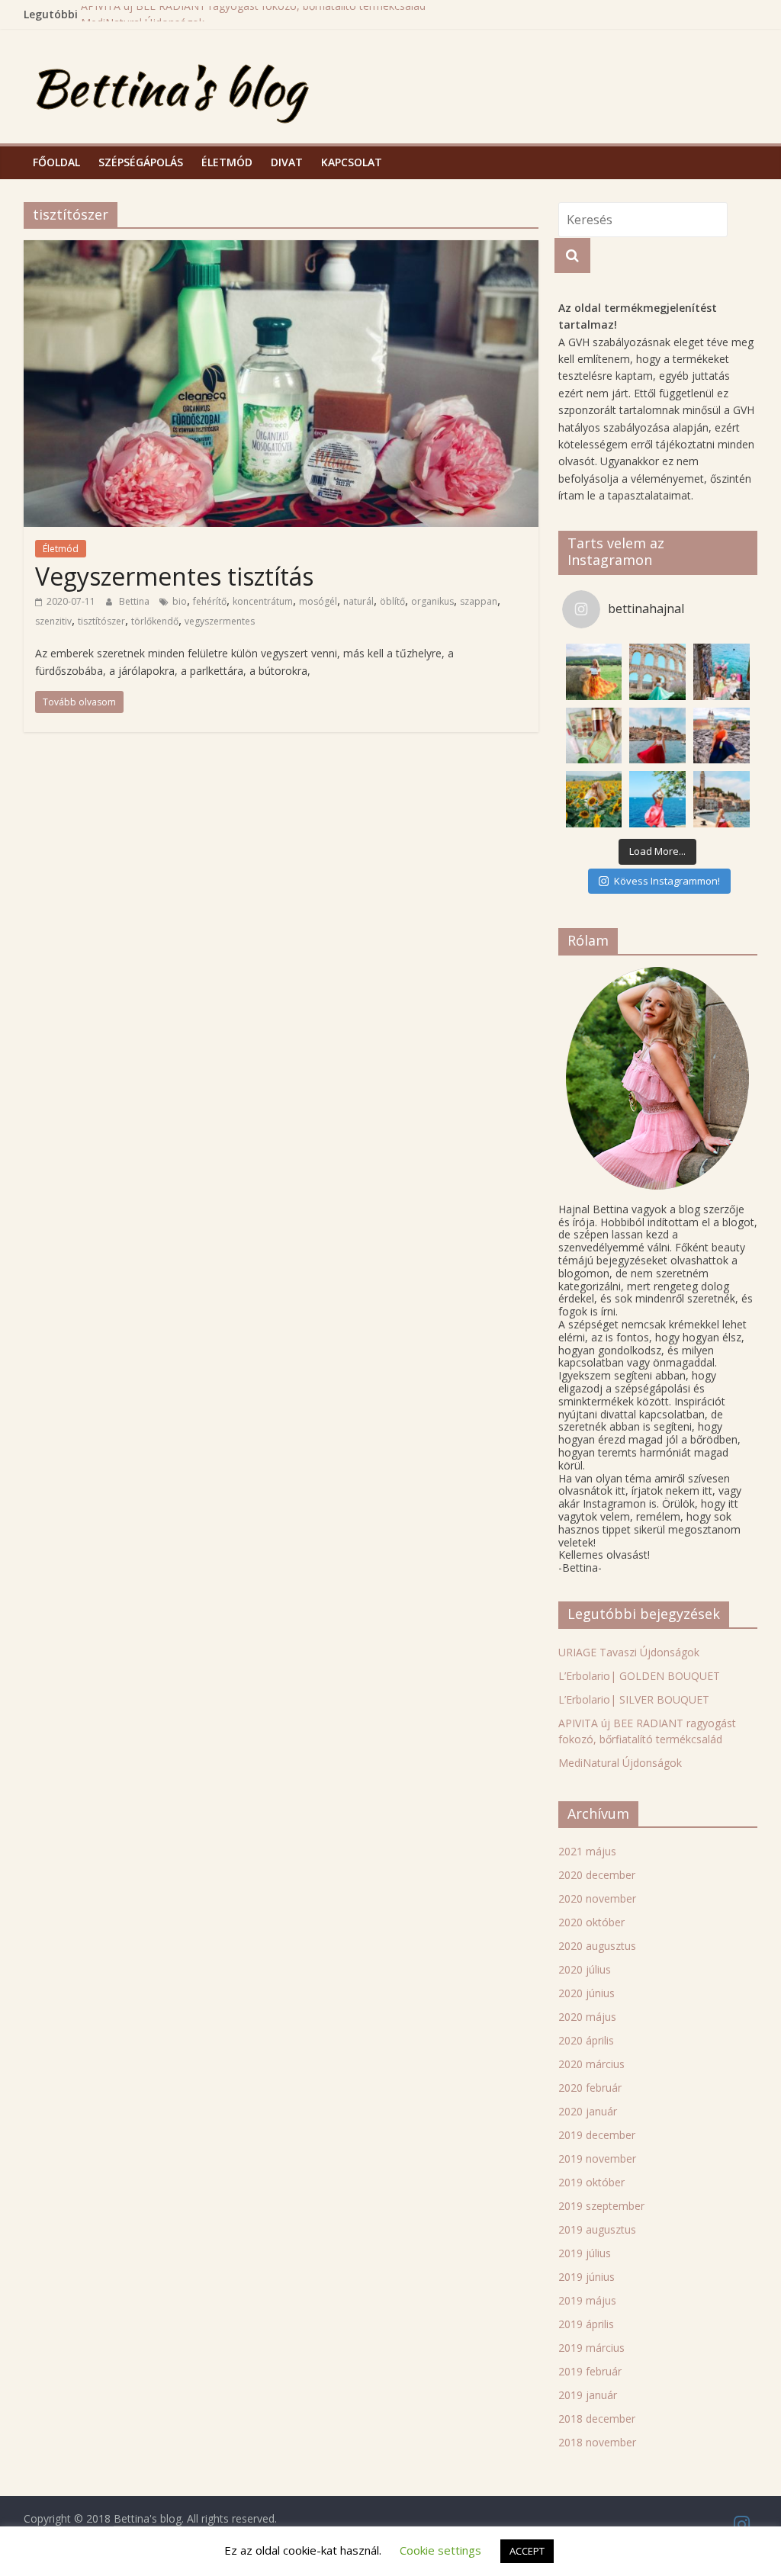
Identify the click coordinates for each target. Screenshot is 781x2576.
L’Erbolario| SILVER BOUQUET (634, 1699)
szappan (479, 601)
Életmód (227, 162)
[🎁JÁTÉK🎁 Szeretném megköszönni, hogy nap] (594, 736)
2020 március (591, 2064)
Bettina (135, 601)
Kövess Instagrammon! (667, 881)
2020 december (597, 1875)
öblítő (392, 601)
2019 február (590, 2371)
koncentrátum (263, 601)
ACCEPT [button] (527, 2551)
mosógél (318, 601)
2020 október (591, 1922)
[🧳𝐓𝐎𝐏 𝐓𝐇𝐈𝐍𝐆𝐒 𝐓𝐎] (657, 672)
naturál (358, 601)
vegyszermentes (220, 621)
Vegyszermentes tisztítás (174, 576)
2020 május (587, 2017)
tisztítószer (101, 621)
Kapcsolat (352, 162)
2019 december (597, 2135)
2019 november (597, 2158)
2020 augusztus (597, 1946)
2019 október (591, 2182)
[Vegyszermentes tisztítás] (281, 249)
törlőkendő (155, 621)
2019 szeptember (601, 2206)
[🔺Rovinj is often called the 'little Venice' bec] (722, 799)
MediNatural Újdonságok (620, 1763)
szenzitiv (53, 621)
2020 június (587, 1993)
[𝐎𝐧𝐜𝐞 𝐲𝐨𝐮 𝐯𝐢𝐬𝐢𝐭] (657, 736)
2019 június (587, 2277)
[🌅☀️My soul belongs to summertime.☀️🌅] (657, 799)
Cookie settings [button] (440, 2550)
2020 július (585, 1969)
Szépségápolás (141, 162)
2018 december (597, 2419)
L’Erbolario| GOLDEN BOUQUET (639, 1676)
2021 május (587, 1851)
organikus (432, 601)
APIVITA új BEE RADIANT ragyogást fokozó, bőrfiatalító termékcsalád (253, 14)
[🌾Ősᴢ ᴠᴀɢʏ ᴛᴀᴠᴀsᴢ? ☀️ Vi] (594, 672)
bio (180, 601)
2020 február (590, 2088)
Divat (287, 162)
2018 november (597, 2442)
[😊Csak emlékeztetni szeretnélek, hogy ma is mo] (722, 736)
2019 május (587, 2300)
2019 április (586, 2324)
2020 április (586, 2040)
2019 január (588, 2395)
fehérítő (210, 601)
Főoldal (56, 162)
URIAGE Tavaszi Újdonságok (629, 1652)
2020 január (588, 2111)
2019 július (585, 2253)
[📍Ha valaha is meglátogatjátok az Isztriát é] (722, 672)
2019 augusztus (597, 2229)
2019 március (591, 2348)
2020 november (597, 1898)
